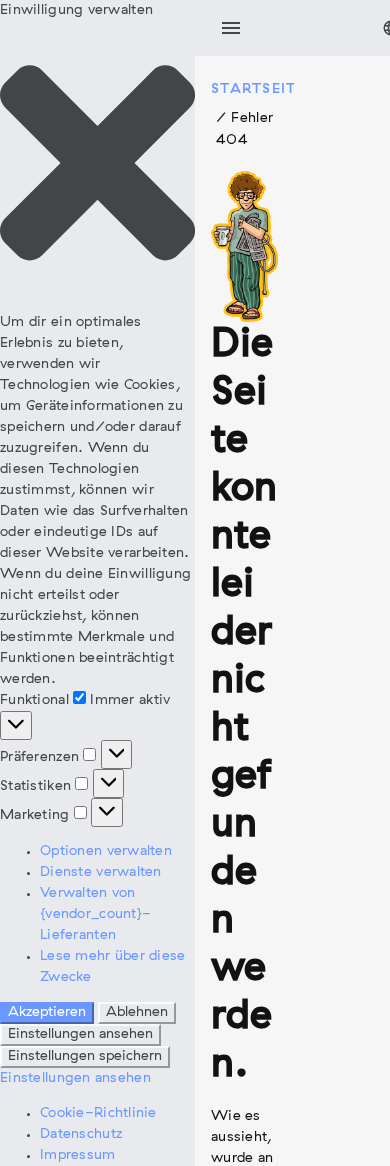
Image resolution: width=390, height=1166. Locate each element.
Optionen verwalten (106, 851)
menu (231, 28)
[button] (97, 166)
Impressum (78, 1155)
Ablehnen (137, 1012)
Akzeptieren (47, 1012)
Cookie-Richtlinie (98, 1113)
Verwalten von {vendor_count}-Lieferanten (95, 914)
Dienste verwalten (101, 872)
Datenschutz (81, 1134)
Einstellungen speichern (85, 1056)
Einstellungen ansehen (80, 1034)
